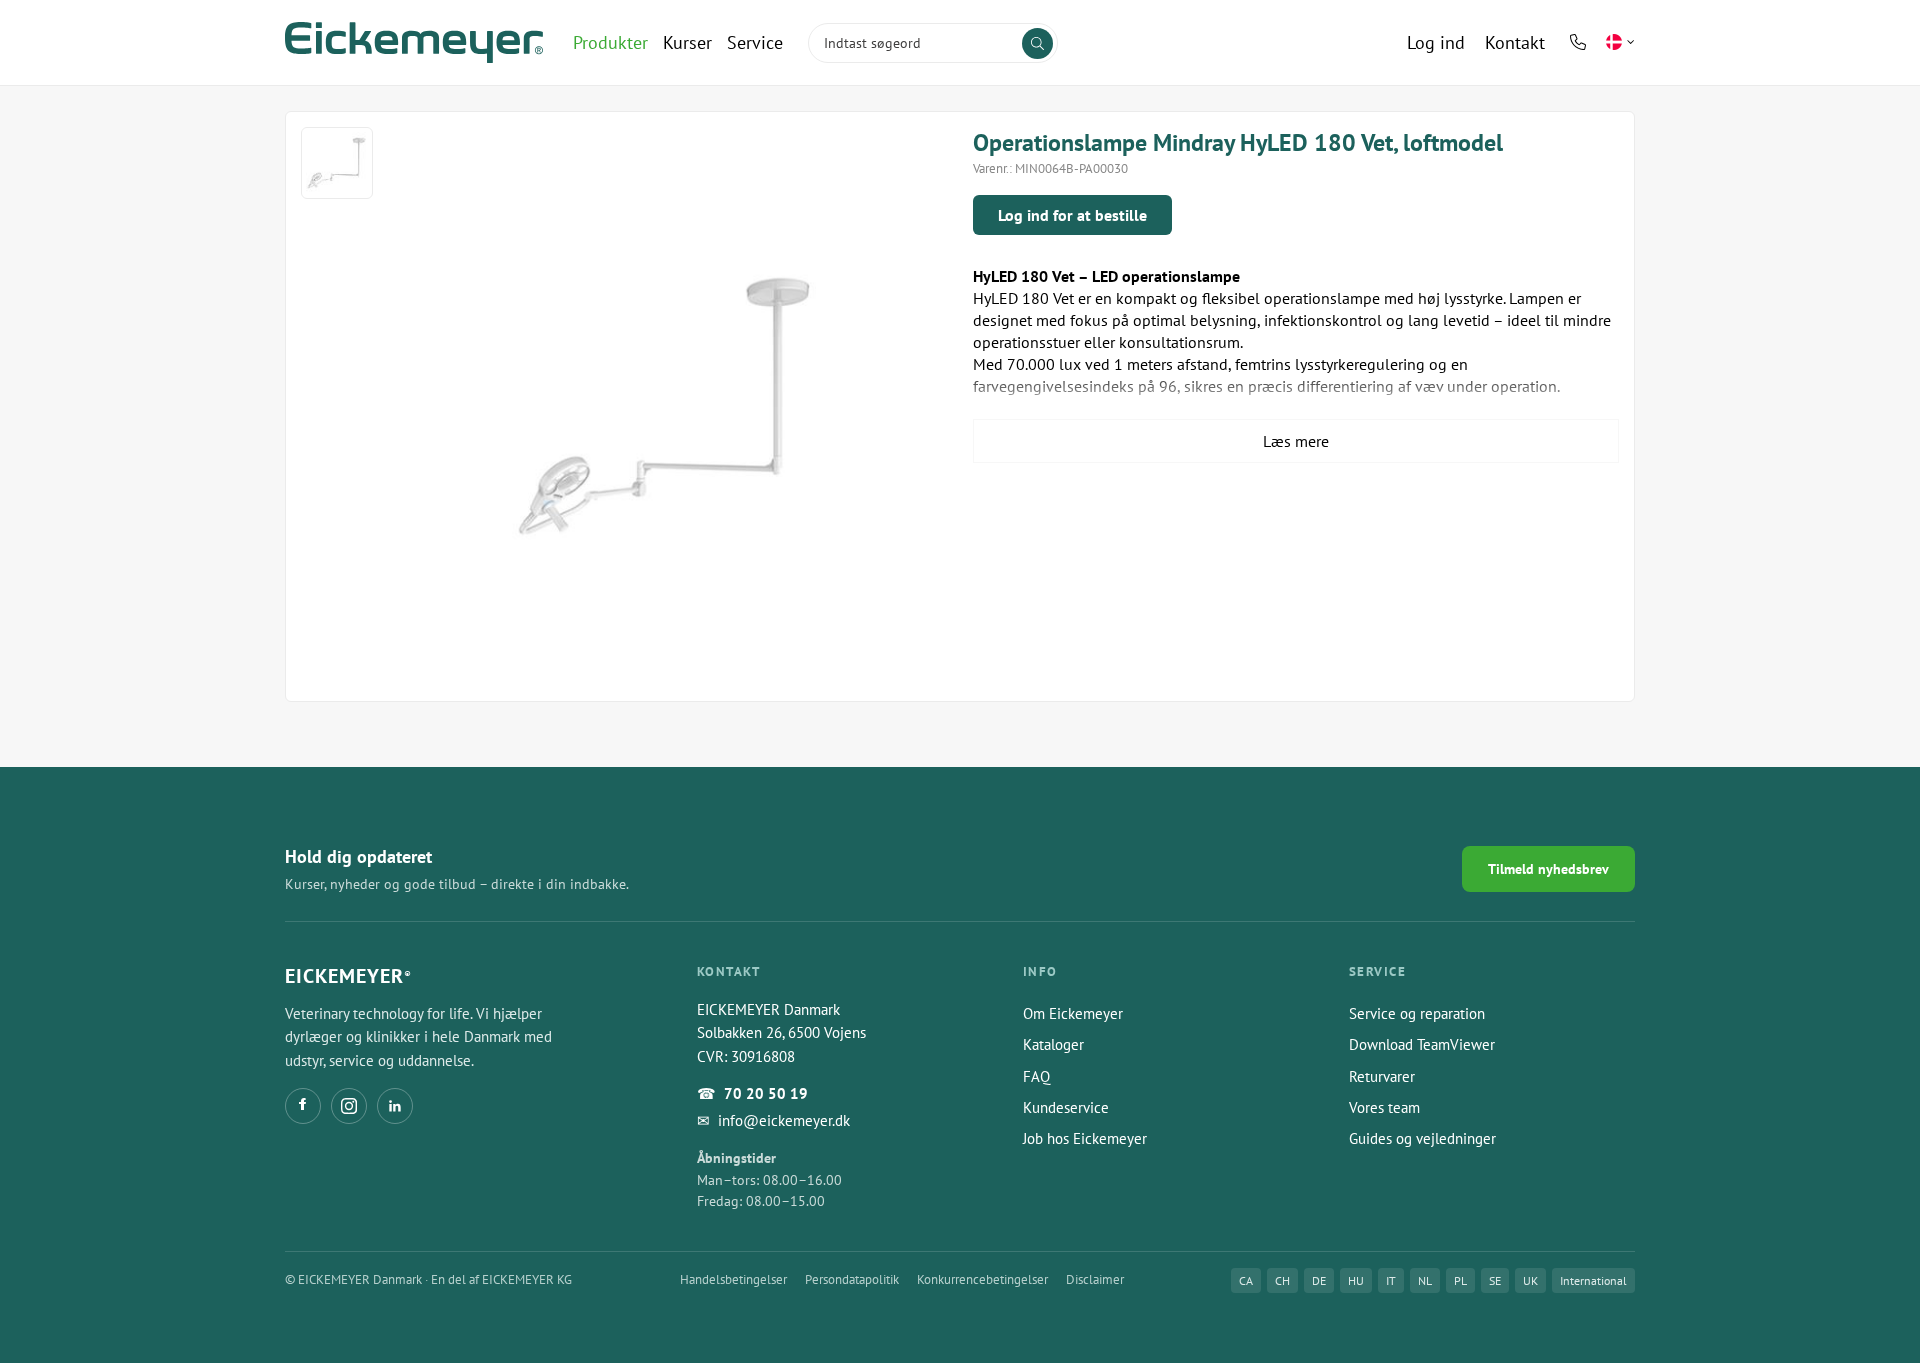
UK (1530, 1280)
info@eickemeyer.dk (784, 1120)
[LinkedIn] (395, 1106)
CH (1282, 1280)
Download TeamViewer (1422, 1044)
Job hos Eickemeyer (1085, 1138)
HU (1356, 1280)
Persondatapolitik (852, 1279)
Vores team (1384, 1107)
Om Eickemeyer (1073, 1013)
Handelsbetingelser (733, 1279)
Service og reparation (1417, 1013)
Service (755, 42)
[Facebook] (303, 1106)
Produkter (610, 42)
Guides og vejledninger (1422, 1138)
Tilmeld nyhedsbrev (1548, 869)
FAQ (1036, 1076)
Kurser (687, 42)
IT (1391, 1280)
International (1593, 1280)
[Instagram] (349, 1106)
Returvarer (1382, 1076)
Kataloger (1053, 1044)
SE (1495, 1280)
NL (1425, 1280)
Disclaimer (1095, 1279)
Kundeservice (1066, 1107)
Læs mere (1296, 441)
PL (1460, 1280)
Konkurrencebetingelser (982, 1279)
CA (1246, 1280)
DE (1319, 1280)
